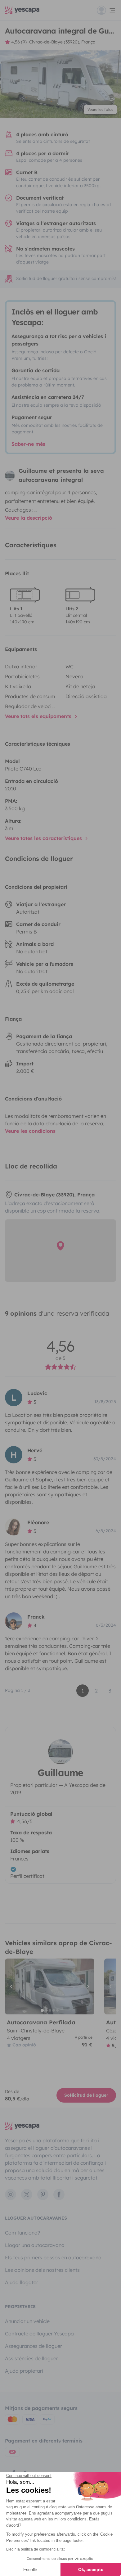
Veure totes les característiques (44, 838)
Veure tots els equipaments (39, 716)
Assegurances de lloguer (34, 2346)
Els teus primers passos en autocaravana (53, 2257)
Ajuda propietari (24, 2371)
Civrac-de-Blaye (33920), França (62, 42)
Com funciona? (22, 2233)
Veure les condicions (30, 1131)
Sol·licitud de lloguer (86, 2095)
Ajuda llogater (22, 2282)
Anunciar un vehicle (27, 2321)
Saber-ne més (28, 444)
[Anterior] (12, 1986)
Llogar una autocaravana (35, 2245)
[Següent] (87, 1986)
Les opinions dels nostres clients (42, 2270)
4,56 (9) (19, 42)
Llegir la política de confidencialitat (35, 2549)
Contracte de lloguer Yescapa (39, 2334)
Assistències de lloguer (31, 2358)
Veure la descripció (29, 518)
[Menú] (106, 10)
